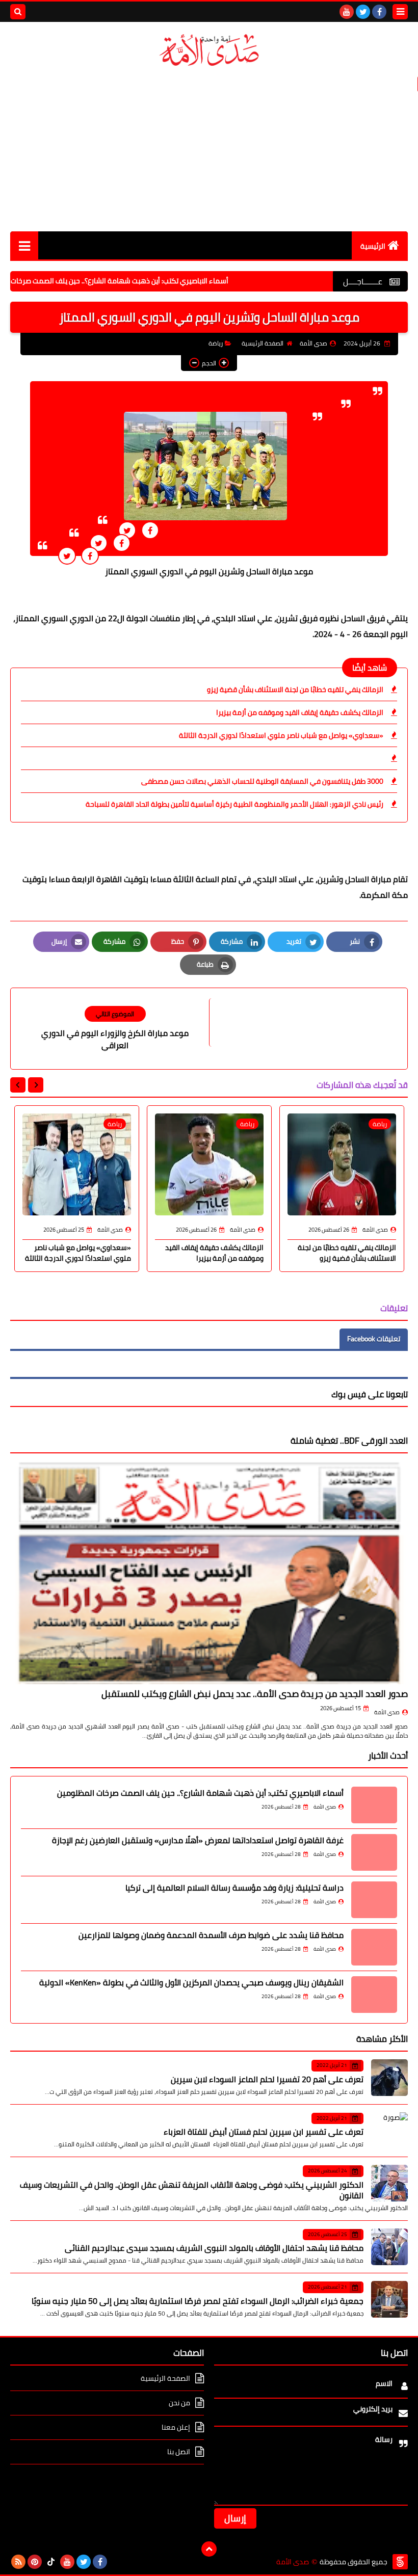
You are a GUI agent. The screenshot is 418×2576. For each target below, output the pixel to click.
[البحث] (18, 12)
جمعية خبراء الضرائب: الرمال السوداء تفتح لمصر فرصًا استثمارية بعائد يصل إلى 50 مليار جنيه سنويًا (198, 2301)
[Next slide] (18, 1085)
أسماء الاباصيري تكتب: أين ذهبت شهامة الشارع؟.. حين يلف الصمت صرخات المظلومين (160, 281)
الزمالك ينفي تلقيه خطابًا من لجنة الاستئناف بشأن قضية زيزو (295, 689)
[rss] (18, 2562)
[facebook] (379, 12)
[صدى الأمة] (209, 50)
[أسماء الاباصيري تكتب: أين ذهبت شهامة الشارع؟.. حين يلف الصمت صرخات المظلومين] (374, 1805)
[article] (115, 1029)
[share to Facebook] (150, 530)
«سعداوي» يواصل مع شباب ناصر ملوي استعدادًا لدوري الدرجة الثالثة (281, 735)
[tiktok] (51, 2562)
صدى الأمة (387, 1712)
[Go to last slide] (36, 1085)
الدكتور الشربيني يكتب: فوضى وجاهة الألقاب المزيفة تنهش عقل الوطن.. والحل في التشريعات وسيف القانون (192, 2190)
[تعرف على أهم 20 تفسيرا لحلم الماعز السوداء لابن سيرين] (389, 2078)
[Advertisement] (209, 150)
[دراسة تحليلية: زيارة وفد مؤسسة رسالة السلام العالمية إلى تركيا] (374, 1900)
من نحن (179, 2403)
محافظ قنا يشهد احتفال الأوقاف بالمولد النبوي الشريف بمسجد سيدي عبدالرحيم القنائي (214, 2248)
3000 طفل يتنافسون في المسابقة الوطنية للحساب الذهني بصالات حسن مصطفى (262, 781)
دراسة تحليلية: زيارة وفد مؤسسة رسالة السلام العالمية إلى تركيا (234, 1888)
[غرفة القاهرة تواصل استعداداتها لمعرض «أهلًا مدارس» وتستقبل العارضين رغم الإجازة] (374, 1852)
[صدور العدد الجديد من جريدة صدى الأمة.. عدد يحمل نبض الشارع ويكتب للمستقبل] (209, 1573)
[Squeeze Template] (400, 2562)
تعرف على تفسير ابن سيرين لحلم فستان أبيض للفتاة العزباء (264, 2132)
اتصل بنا (179, 2452)
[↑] (209, 2549)
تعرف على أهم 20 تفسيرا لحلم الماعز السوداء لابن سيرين (267, 2079)
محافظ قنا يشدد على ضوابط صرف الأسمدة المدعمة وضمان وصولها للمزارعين (211, 1935)
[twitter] (363, 12)
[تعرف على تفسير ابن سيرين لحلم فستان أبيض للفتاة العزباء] (389, 2131)
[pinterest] (35, 2562)
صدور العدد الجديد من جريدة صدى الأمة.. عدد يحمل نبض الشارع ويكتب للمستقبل (255, 1694)
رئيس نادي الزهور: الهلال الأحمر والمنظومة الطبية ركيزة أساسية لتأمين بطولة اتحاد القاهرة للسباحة (234, 804)
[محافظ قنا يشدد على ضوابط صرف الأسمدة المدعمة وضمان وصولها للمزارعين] (374, 1947)
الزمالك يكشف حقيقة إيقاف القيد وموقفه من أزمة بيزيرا (300, 712)
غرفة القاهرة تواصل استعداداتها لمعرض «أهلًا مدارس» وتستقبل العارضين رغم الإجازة (198, 1840)
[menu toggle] (400, 12)
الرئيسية (373, 246)
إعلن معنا (176, 2427)
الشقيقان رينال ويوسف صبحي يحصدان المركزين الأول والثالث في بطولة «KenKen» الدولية (191, 1982)
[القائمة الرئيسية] (24, 245)
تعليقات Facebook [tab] (374, 1339)
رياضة (216, 343)
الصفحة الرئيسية (263, 343)
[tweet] (127, 530)
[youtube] (347, 12)
